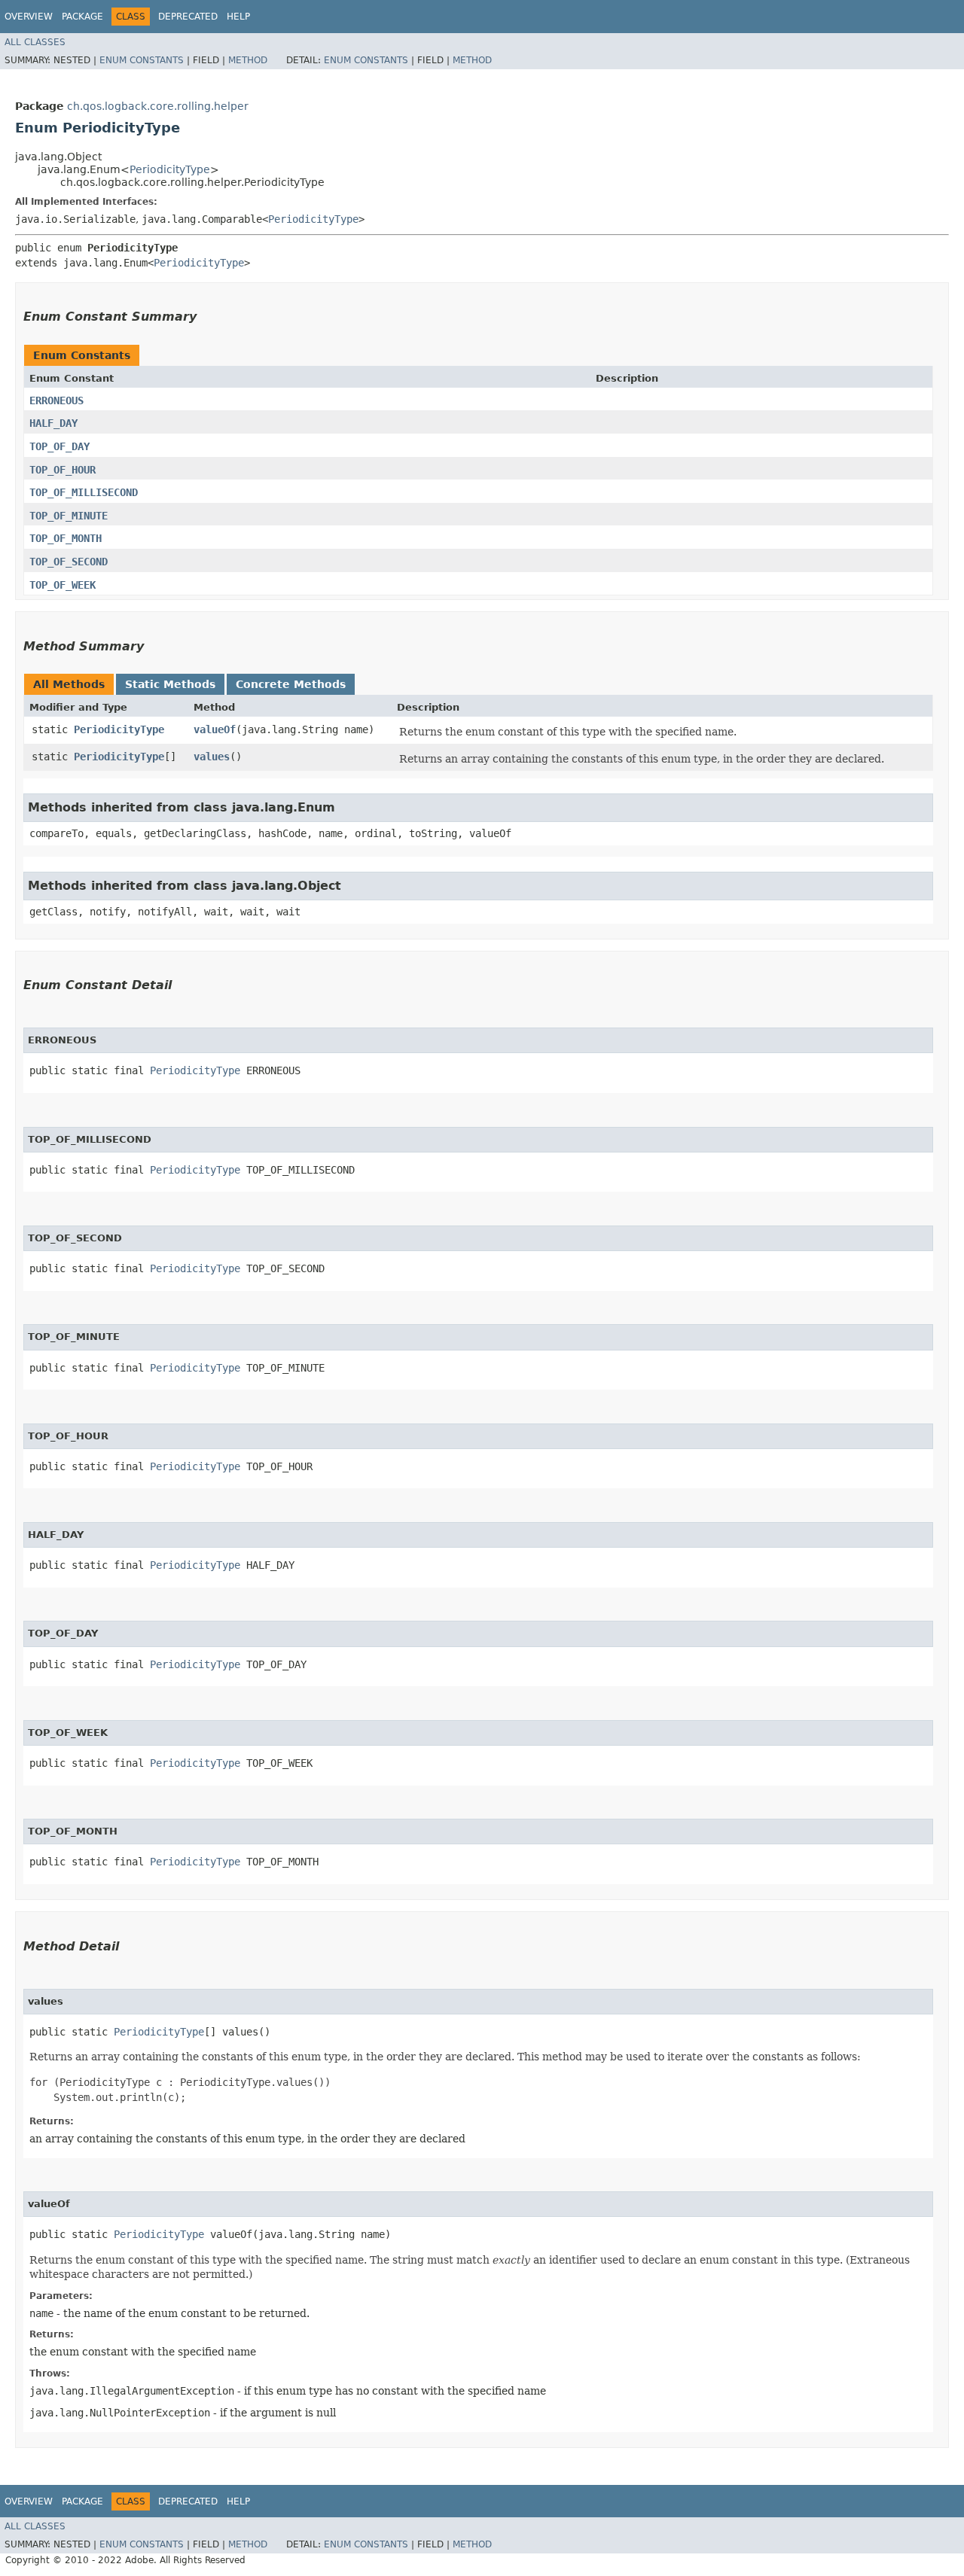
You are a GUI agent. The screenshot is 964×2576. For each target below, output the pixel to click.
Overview (29, 17)
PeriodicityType (170, 169)
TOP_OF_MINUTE (69, 516)
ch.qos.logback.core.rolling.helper (158, 106)
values (212, 757)
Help (238, 17)
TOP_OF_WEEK (63, 585)
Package (82, 17)
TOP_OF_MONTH (66, 538)
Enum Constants (142, 60)
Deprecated (188, 17)
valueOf (215, 729)
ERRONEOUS (56, 400)
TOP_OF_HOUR (63, 470)
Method (248, 60)
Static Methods (170, 684)
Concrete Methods (291, 684)
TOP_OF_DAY (59, 446)
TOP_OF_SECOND (69, 562)
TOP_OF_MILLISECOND (84, 492)
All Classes (35, 42)
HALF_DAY (53, 423)
